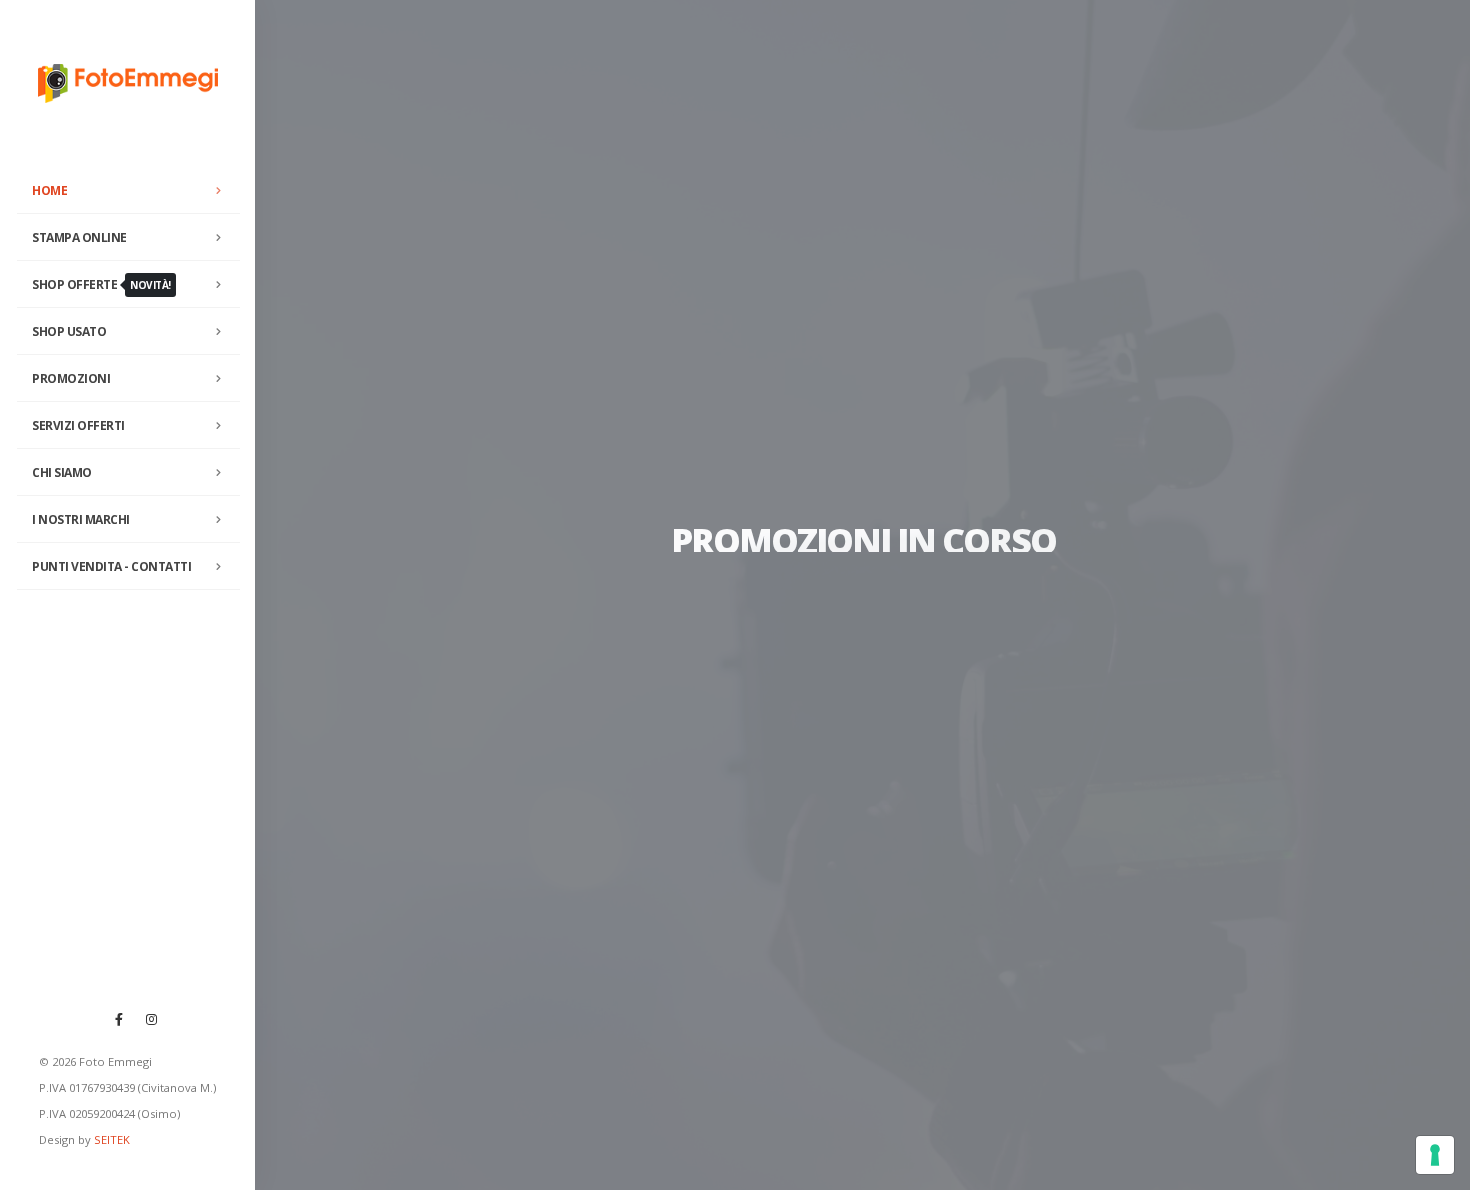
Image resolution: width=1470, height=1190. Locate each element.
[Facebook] (119, 1019)
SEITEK (112, 1139)
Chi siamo (62, 472)
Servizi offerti (78, 425)
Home (49, 190)
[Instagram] (152, 1019)
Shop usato (69, 331)
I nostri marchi (81, 519)
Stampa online (79, 237)
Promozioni (71, 378)
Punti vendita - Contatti (111, 566)
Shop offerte (101, 284)
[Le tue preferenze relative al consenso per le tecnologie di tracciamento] (1435, 1155)
